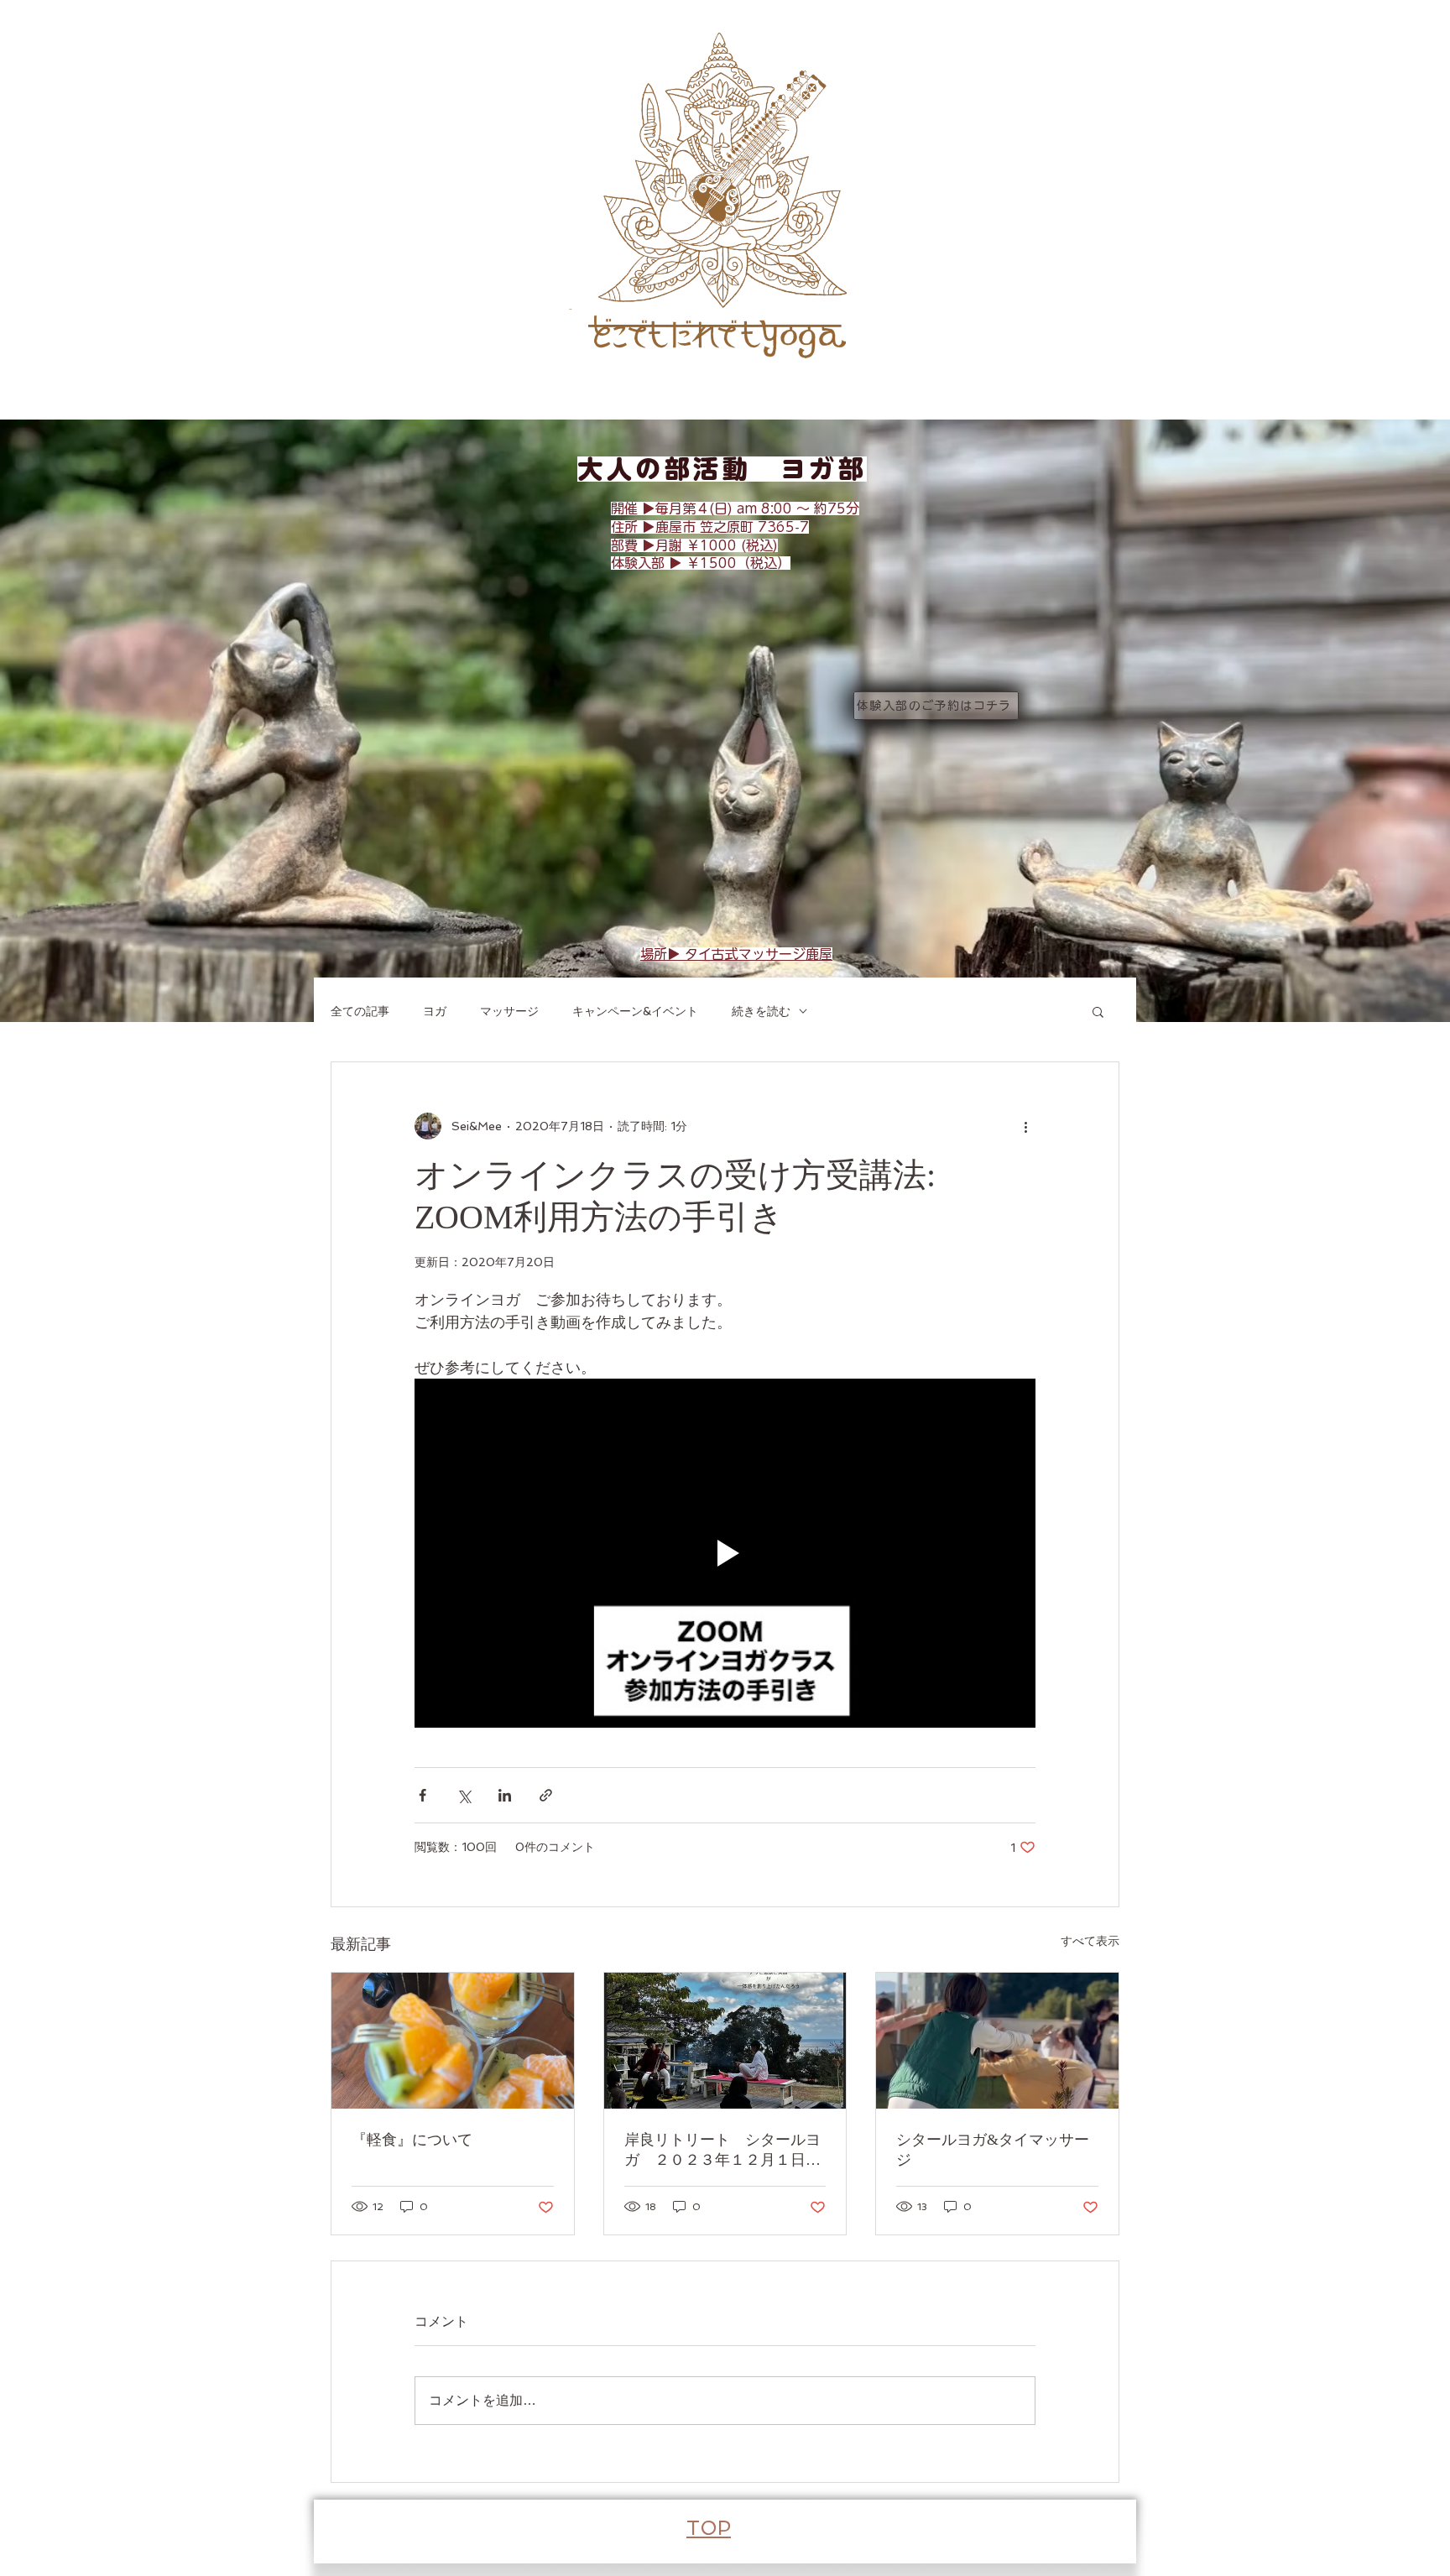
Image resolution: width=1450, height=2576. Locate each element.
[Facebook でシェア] (422, 1795)
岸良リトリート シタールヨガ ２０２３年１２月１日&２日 (722, 2151)
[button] (1098, 1011)
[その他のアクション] (1025, 1126)
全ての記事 (360, 1011)
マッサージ (509, 1011)
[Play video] (725, 1553)
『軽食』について (412, 2140)
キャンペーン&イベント (635, 1011)
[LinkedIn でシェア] (505, 1795)
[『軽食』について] (453, 2041)
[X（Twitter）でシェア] (464, 1795)
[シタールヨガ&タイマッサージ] (997, 2041)
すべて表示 (1090, 1941)
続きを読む (761, 1011)
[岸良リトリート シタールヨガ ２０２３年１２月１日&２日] (725, 2041)
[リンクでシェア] (546, 1795)
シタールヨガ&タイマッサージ (993, 2150)
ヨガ (435, 1011)
